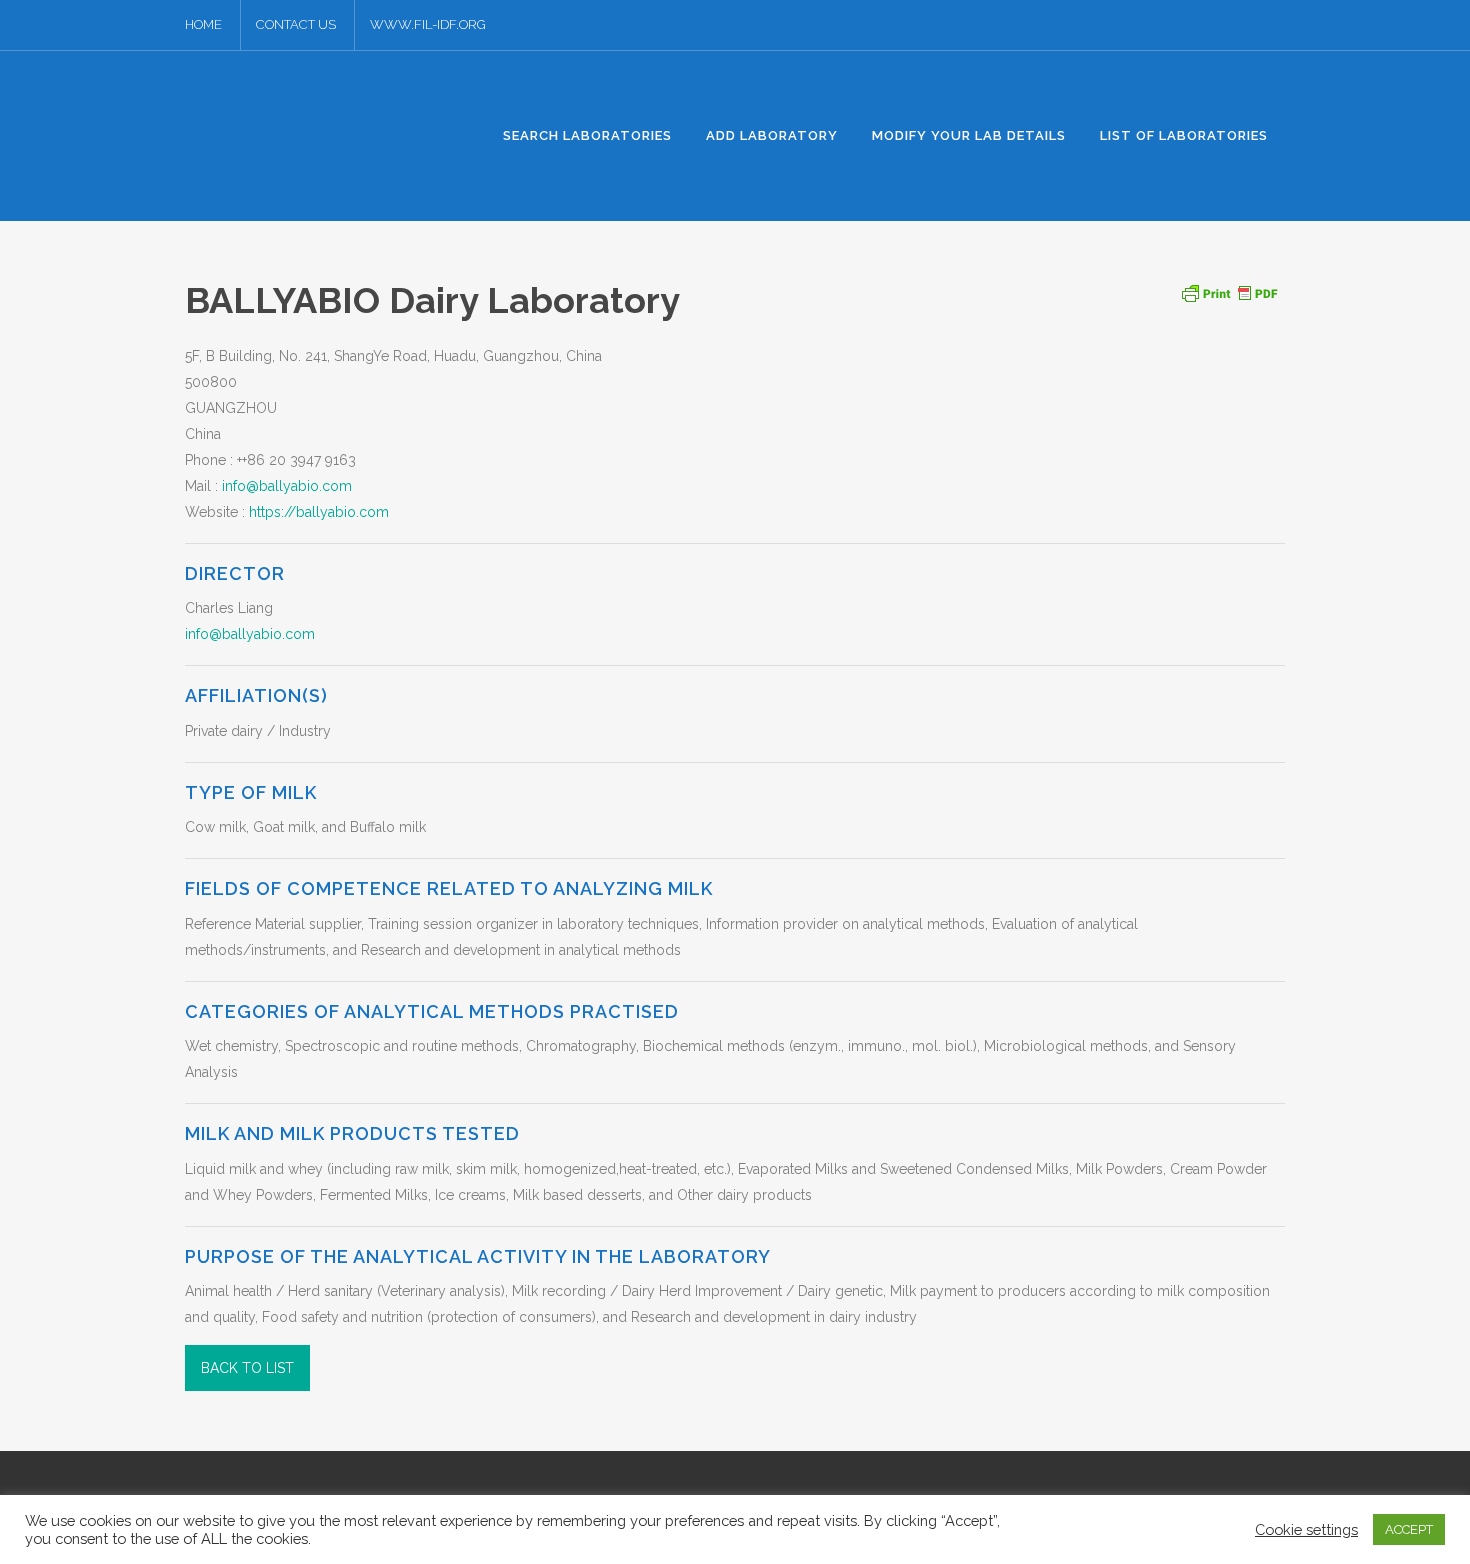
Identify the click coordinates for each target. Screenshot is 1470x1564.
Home (203, 24)
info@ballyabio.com (287, 486)
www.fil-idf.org (428, 24)
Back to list (247, 1368)
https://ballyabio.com (319, 512)
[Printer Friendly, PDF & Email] (1229, 291)
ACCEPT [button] (1409, 1529)
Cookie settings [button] (1306, 1529)
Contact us (296, 24)
